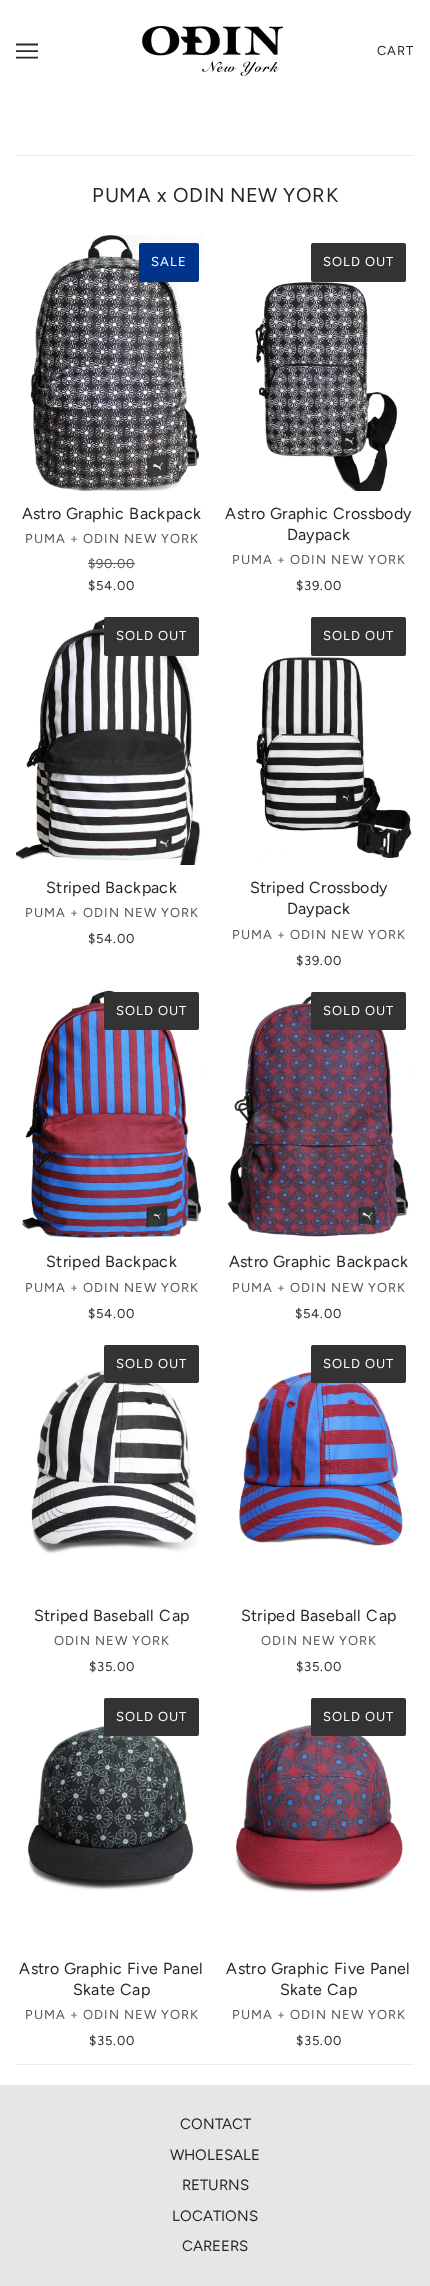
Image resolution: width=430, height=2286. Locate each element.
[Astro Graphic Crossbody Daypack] (318, 363)
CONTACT (215, 2124)
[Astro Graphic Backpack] (111, 363)
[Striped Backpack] (111, 737)
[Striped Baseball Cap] (111, 1465)
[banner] (212, 50)
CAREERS (215, 2246)
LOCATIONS (215, 2216)
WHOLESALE (215, 2155)
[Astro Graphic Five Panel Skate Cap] (111, 1818)
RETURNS (215, 2185)
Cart (395, 50)
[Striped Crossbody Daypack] (318, 737)
